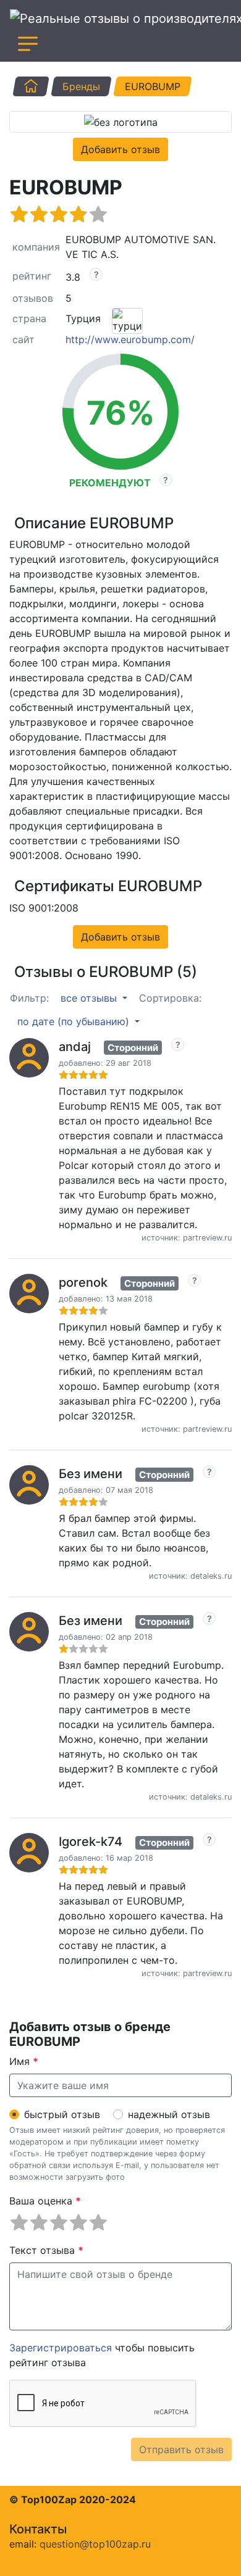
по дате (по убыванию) (75, 1021)
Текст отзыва (46, 2250)
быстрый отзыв (62, 2114)
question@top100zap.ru (95, 2544)
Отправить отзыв (181, 2449)
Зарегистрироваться (61, 2348)
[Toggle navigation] (28, 44)
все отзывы (90, 998)
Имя (24, 2061)
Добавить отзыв (120, 149)
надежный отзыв (169, 2114)
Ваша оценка (45, 2201)
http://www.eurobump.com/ (130, 339)
